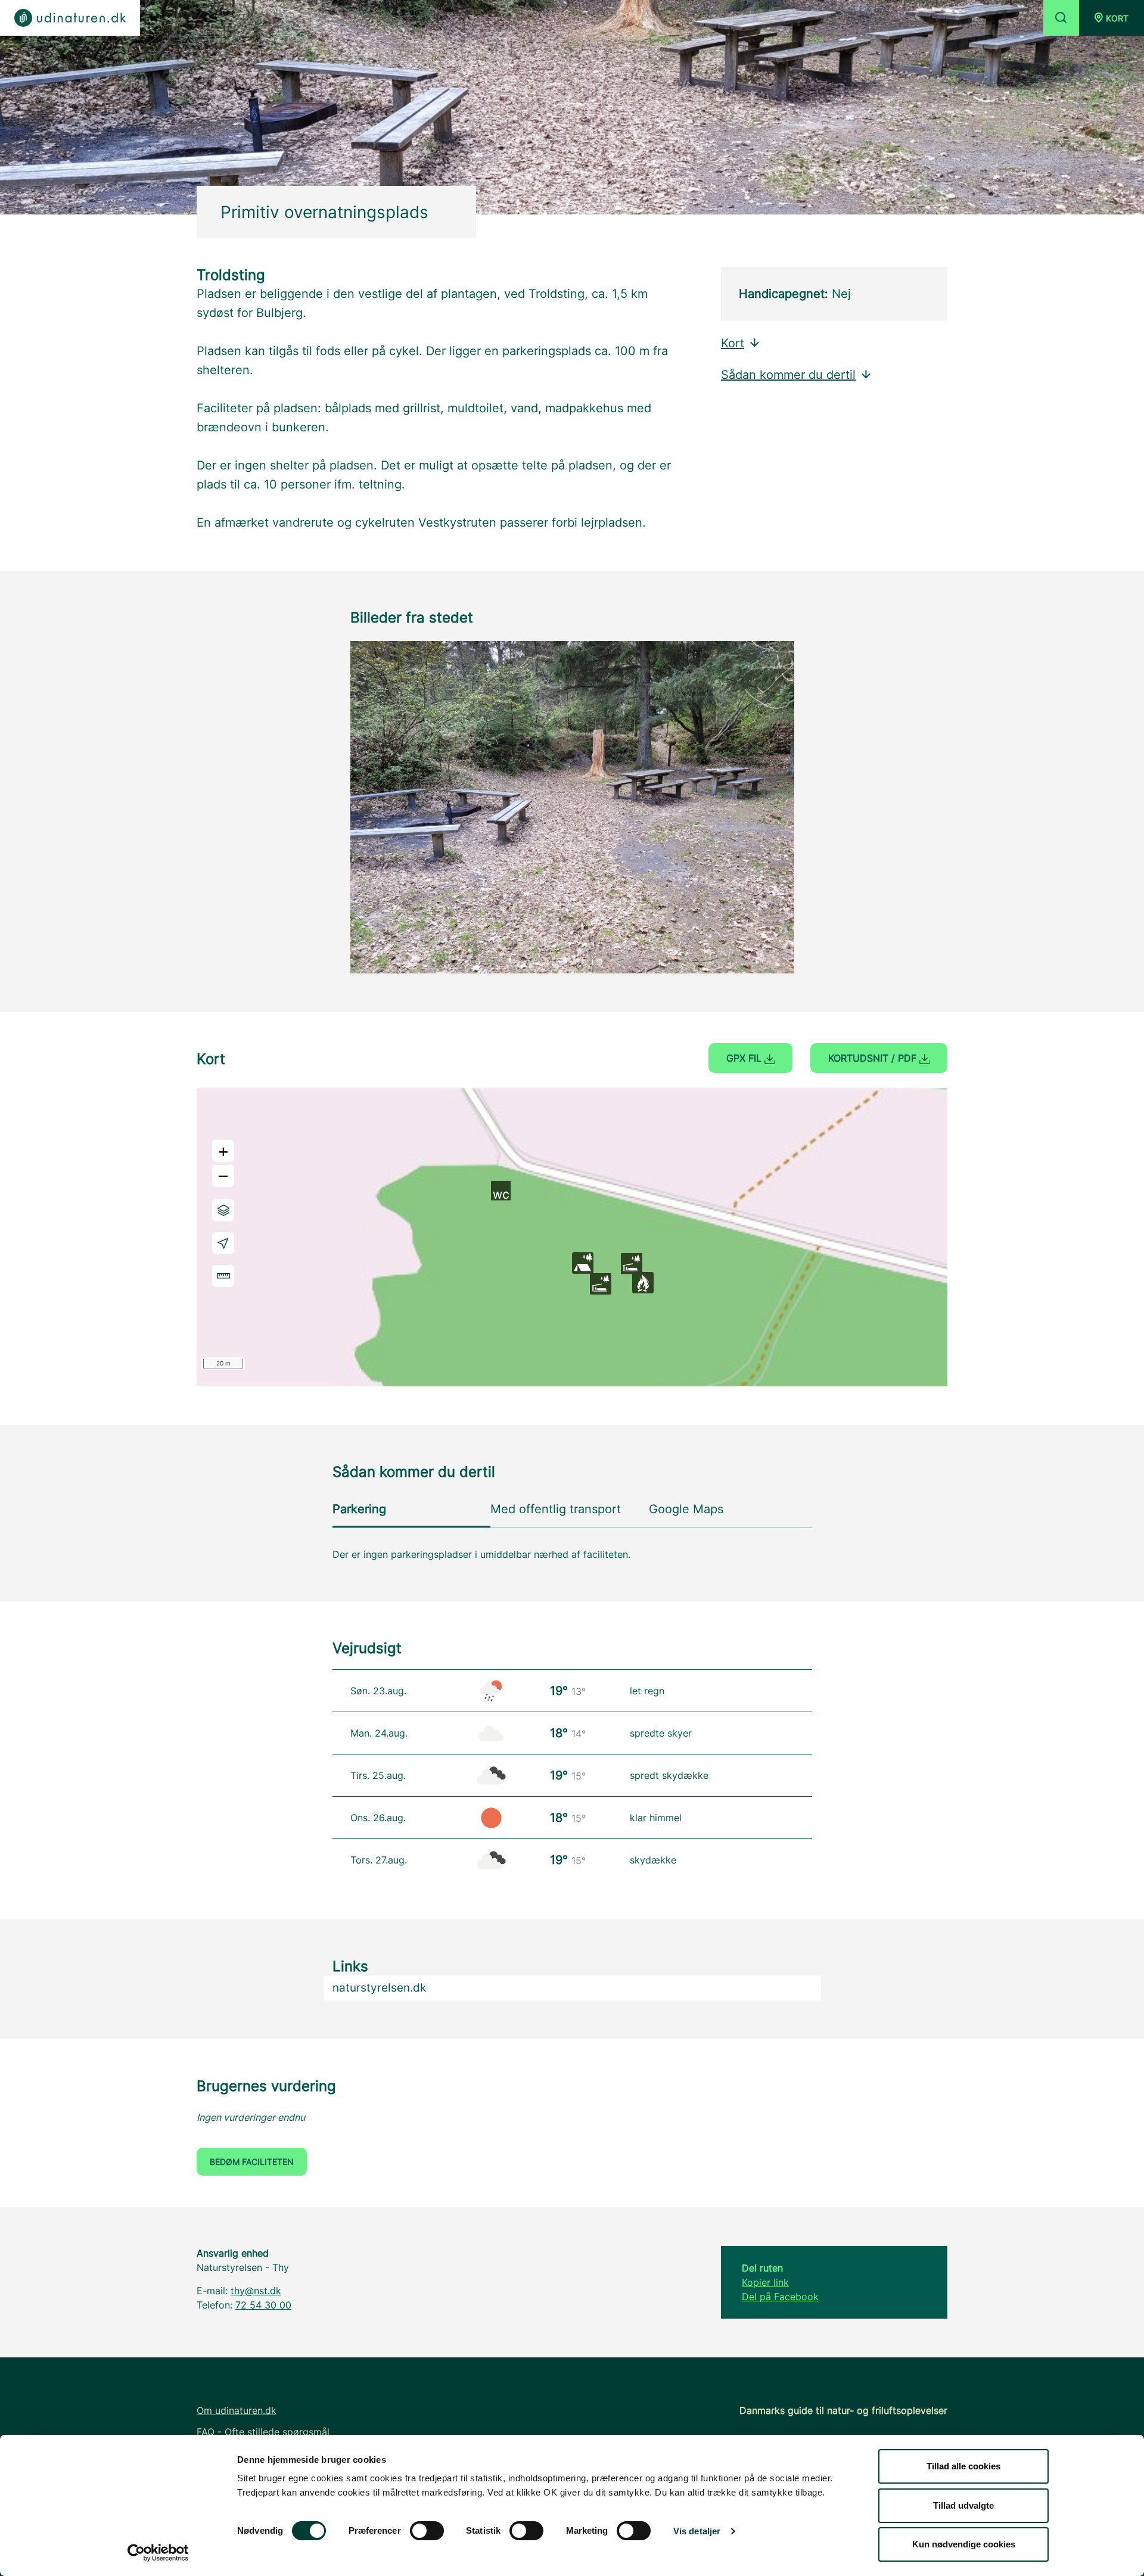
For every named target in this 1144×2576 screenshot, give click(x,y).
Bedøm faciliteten (252, 2162)
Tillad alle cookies (963, 2466)
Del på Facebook (780, 2297)
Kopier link (765, 2282)
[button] (1112, 18)
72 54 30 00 (263, 2305)
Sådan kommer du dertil (788, 375)
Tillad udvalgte (963, 2505)
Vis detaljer (697, 2531)
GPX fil (745, 1058)
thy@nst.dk (256, 2291)
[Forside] (70, 18)
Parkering (359, 1509)
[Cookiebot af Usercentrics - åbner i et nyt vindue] (158, 2553)
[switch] (427, 2531)
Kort (733, 343)
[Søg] (1061, 18)
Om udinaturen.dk (237, 2410)
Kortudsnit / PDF (874, 1058)
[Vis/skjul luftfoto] (223, 1210)
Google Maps (686, 1509)
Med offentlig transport (556, 1509)
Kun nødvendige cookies (964, 2544)
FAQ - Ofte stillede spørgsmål (263, 2432)
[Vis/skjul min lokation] (223, 1243)
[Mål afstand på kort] (223, 1276)
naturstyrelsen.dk (379, 1988)
